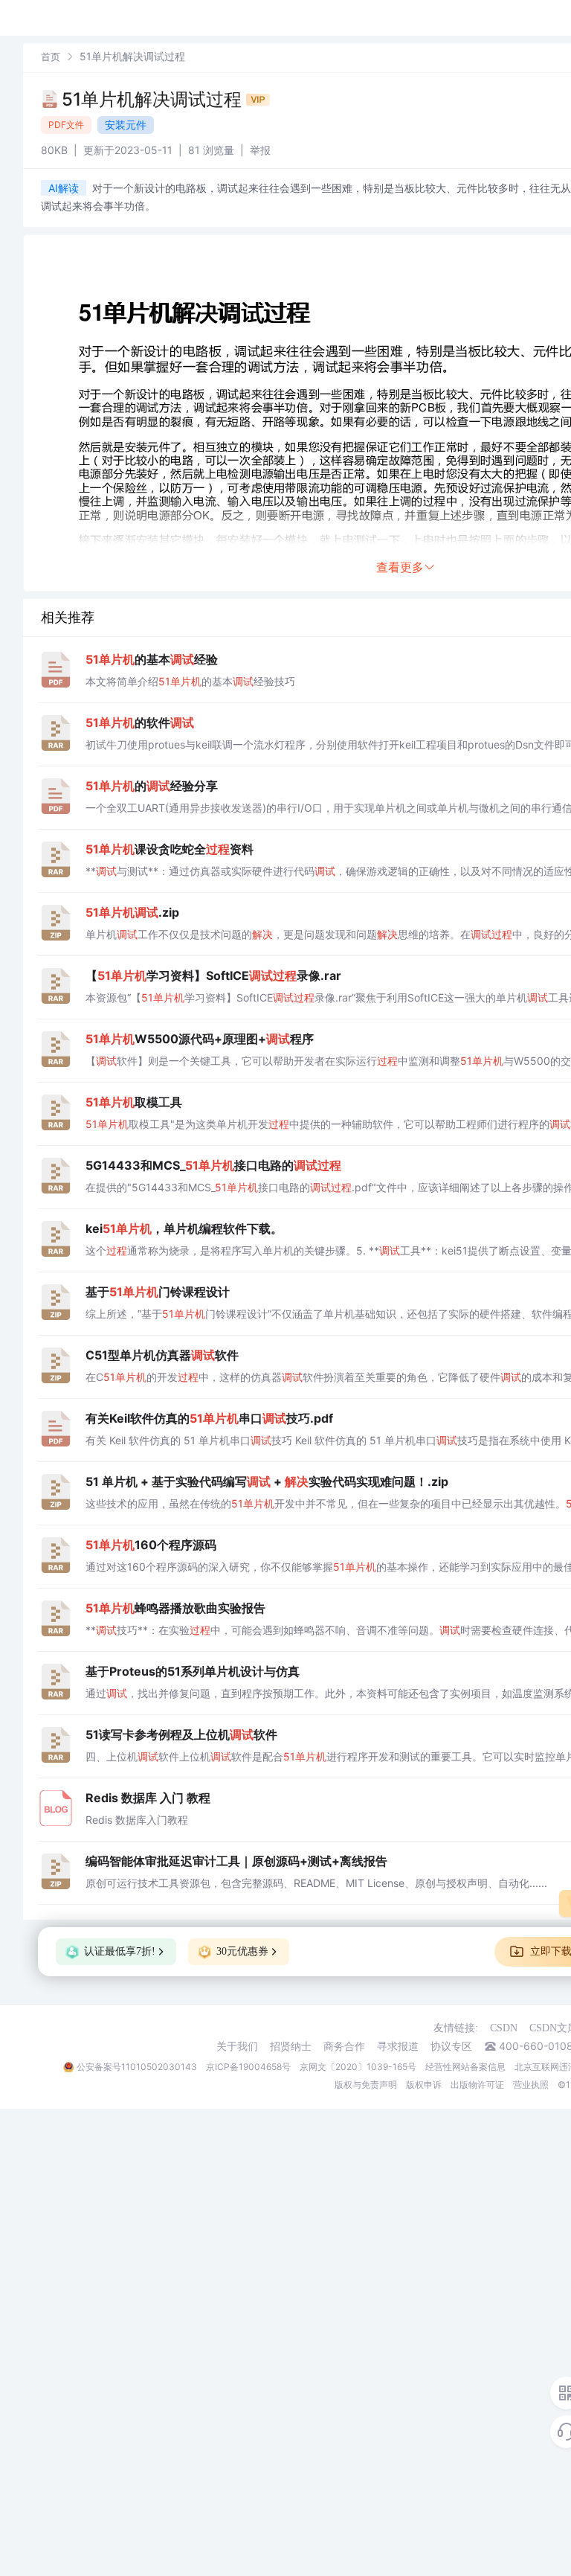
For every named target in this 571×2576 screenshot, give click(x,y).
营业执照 (531, 2085)
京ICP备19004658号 (248, 2067)
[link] (51, 56)
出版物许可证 (477, 2085)
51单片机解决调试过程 (154, 99)
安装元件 (126, 125)
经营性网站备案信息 (465, 2067)
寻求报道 (398, 2046)
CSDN (504, 2028)
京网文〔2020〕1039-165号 (358, 2067)
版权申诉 (424, 2085)
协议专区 (451, 2046)
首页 (51, 57)
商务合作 (344, 2046)
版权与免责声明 (366, 2085)
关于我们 (237, 2046)
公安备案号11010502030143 (137, 2067)
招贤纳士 (291, 2046)
